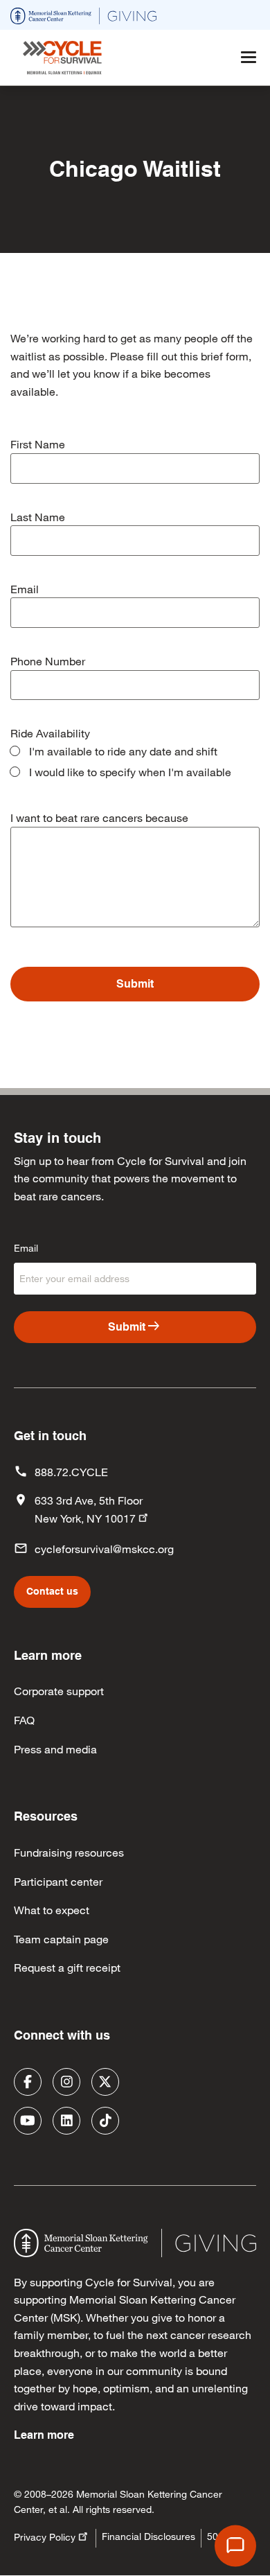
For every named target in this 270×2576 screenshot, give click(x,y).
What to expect (52, 1910)
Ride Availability (50, 733)
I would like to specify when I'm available (130, 772)
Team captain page (61, 1939)
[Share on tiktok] (105, 2121)
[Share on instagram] (66, 2082)
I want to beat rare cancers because (99, 817)
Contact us (52, 1591)
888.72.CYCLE (71, 1472)
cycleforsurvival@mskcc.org (104, 1549)
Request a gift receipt (67, 1967)
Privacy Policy (45, 2537)
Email (25, 589)
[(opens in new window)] (83, 14)
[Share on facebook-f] (28, 2082)
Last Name (38, 517)
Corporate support (59, 1691)
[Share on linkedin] (66, 2121)
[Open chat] (235, 2546)
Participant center (58, 1881)
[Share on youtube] (28, 2121)
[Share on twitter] (105, 2082)
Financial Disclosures (148, 2536)
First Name (38, 444)
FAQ (24, 1720)
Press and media (55, 1749)
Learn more (44, 2435)
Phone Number (48, 661)
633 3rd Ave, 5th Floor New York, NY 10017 (89, 1509)
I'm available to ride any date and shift (123, 751)
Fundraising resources (69, 1852)
